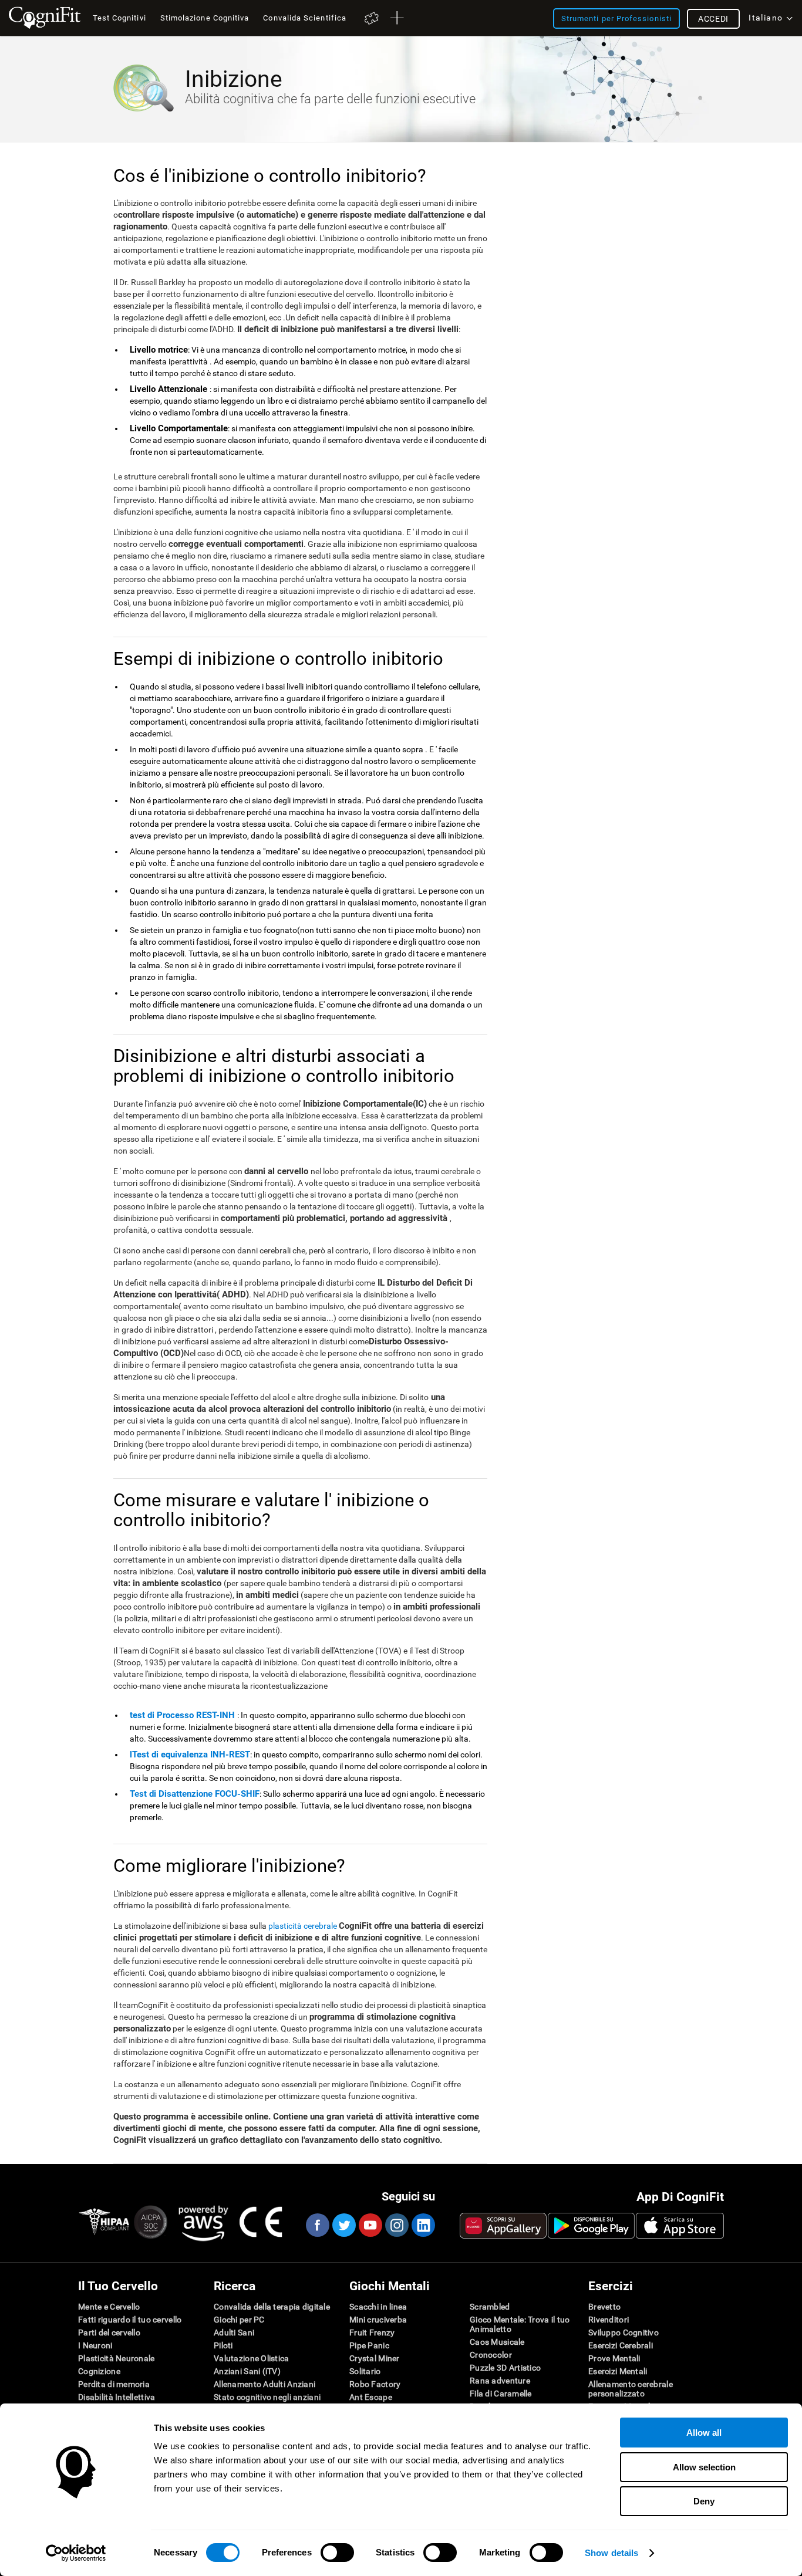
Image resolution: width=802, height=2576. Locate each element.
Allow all (704, 2433)
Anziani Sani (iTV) (247, 2371)
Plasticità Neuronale (117, 2358)
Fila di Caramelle (501, 2394)
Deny (704, 2501)
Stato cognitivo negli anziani (267, 2397)
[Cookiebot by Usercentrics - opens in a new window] (76, 2553)
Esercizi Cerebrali (621, 2345)
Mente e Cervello (109, 2307)
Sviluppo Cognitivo (624, 2332)
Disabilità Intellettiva (117, 2397)
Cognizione (99, 2371)
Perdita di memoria (114, 2384)
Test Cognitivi (119, 18)
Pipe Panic (369, 2345)
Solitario (365, 2371)
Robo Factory (375, 2384)
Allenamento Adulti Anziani (264, 2384)
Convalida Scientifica (305, 18)
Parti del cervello (109, 2332)
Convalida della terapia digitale (272, 2307)
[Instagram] (396, 2225)
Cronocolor (491, 2355)
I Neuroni (95, 2345)
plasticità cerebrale (303, 1926)
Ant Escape (371, 2397)
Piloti (223, 2345)
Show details (611, 2553)
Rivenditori (609, 2320)
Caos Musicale (497, 2342)
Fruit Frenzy (372, 2332)
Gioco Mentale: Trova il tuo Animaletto (520, 2324)
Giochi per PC (239, 2320)
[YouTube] (370, 2225)
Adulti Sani (234, 2332)
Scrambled (490, 2307)
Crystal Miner (375, 2358)
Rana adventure (500, 2381)
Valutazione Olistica (252, 2358)
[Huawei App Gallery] (503, 2226)
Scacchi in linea (378, 2307)
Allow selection (704, 2467)
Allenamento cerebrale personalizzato (631, 2389)
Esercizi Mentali (618, 2371)
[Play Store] (591, 2226)
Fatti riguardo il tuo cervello (130, 2320)
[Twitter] (343, 2225)
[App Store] (680, 2226)
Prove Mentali (614, 2358)
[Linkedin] (423, 2225)
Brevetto (604, 2307)
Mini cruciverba (378, 2320)
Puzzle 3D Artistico (505, 2368)
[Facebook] (317, 2225)
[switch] (337, 2553)
